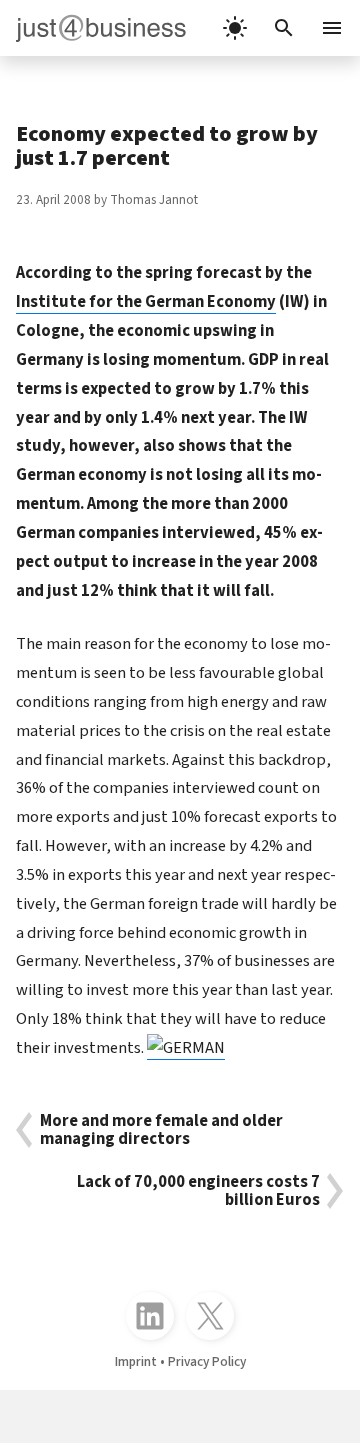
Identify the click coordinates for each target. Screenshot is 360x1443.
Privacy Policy (207, 1361)
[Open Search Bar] (284, 28)
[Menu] (334, 28)
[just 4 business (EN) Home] (93, 28)
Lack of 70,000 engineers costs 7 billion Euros (198, 1191)
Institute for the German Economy (146, 302)
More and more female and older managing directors (161, 1130)
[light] (235, 28)
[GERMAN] (186, 1048)
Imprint (136, 1361)
